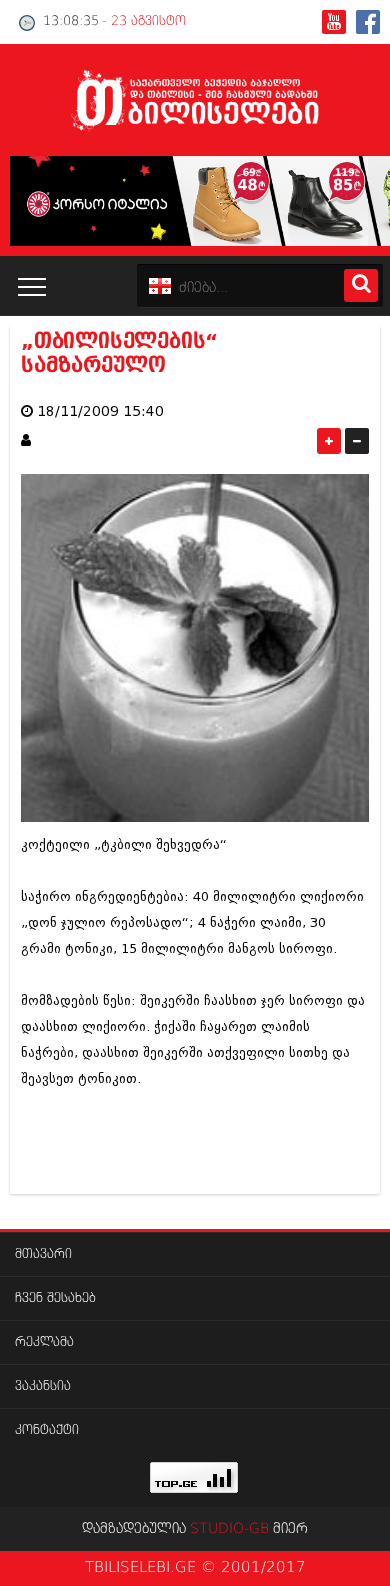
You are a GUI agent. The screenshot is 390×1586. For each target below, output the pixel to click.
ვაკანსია (43, 1386)
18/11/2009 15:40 (100, 411)
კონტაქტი (47, 1430)
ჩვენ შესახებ (55, 1298)
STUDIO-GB (229, 1529)
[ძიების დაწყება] (361, 285)
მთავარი (43, 1254)
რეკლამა (44, 1342)
